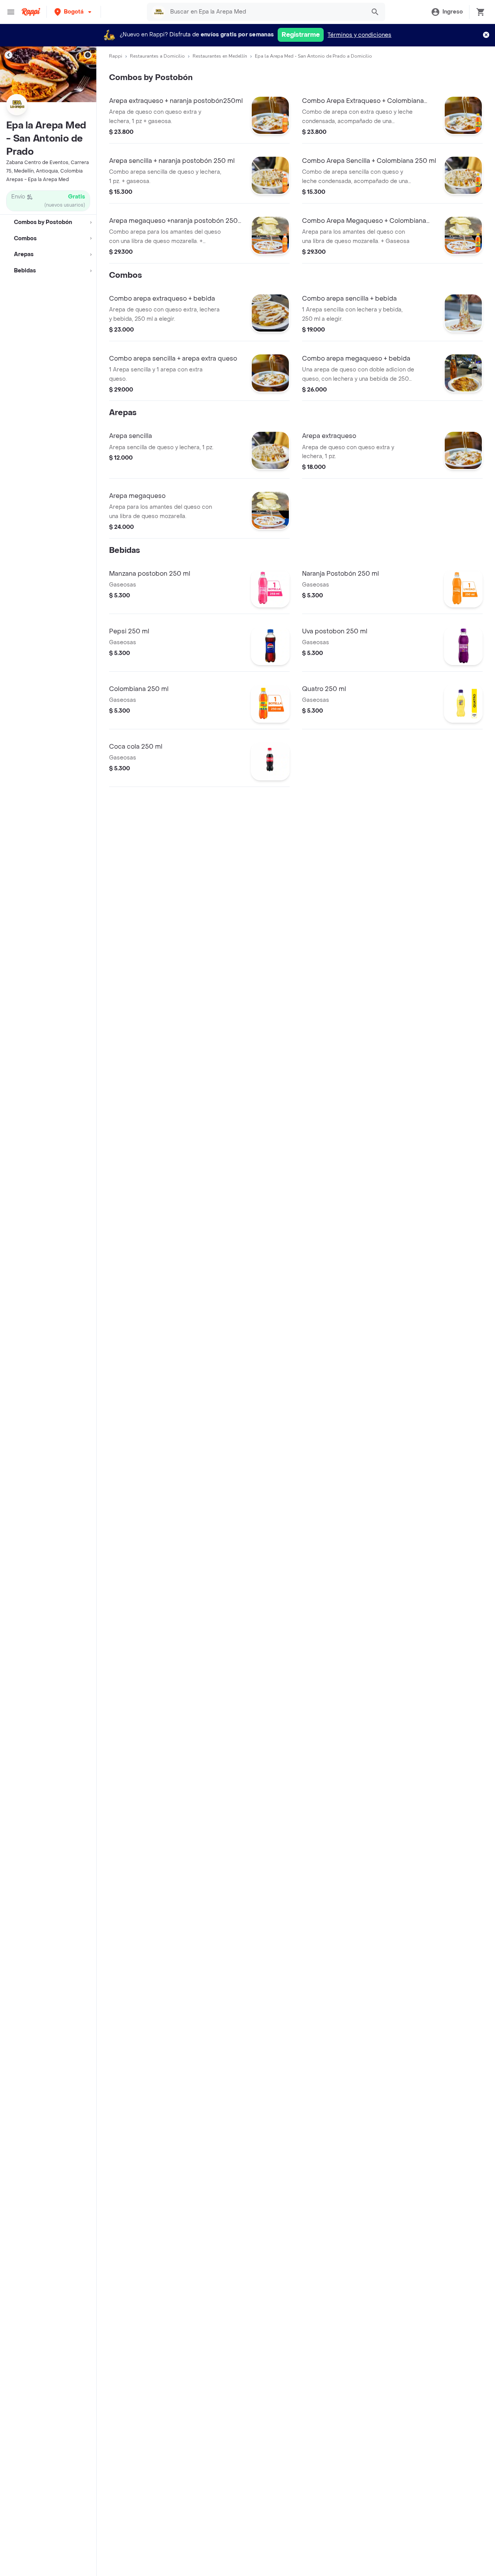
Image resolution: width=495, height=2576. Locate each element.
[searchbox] (266, 12)
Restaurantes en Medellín (220, 56)
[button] (74, 12)
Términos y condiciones (359, 35)
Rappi (116, 56)
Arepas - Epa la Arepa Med (38, 180)
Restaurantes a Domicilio (157, 56)
